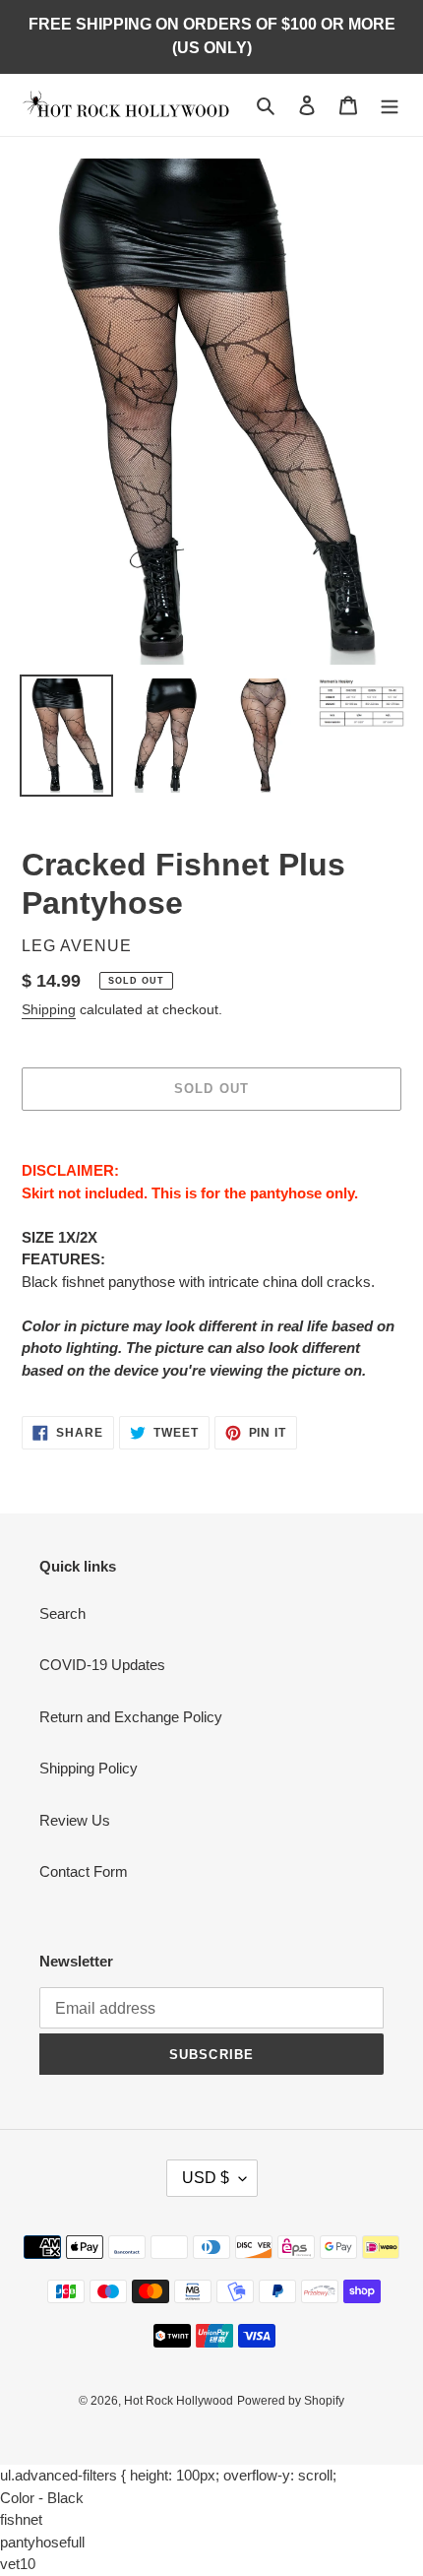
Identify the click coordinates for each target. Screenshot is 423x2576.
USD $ (206, 2178)
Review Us (75, 1820)
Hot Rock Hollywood (179, 2401)
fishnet (21, 2519)
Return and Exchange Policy (131, 1717)
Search (62, 1613)
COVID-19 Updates (102, 1665)
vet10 (18, 2564)
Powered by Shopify (291, 2401)
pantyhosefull (42, 2542)
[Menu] (390, 105)
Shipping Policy (89, 1768)
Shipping (49, 1009)
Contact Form (84, 1871)
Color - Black (42, 2498)
